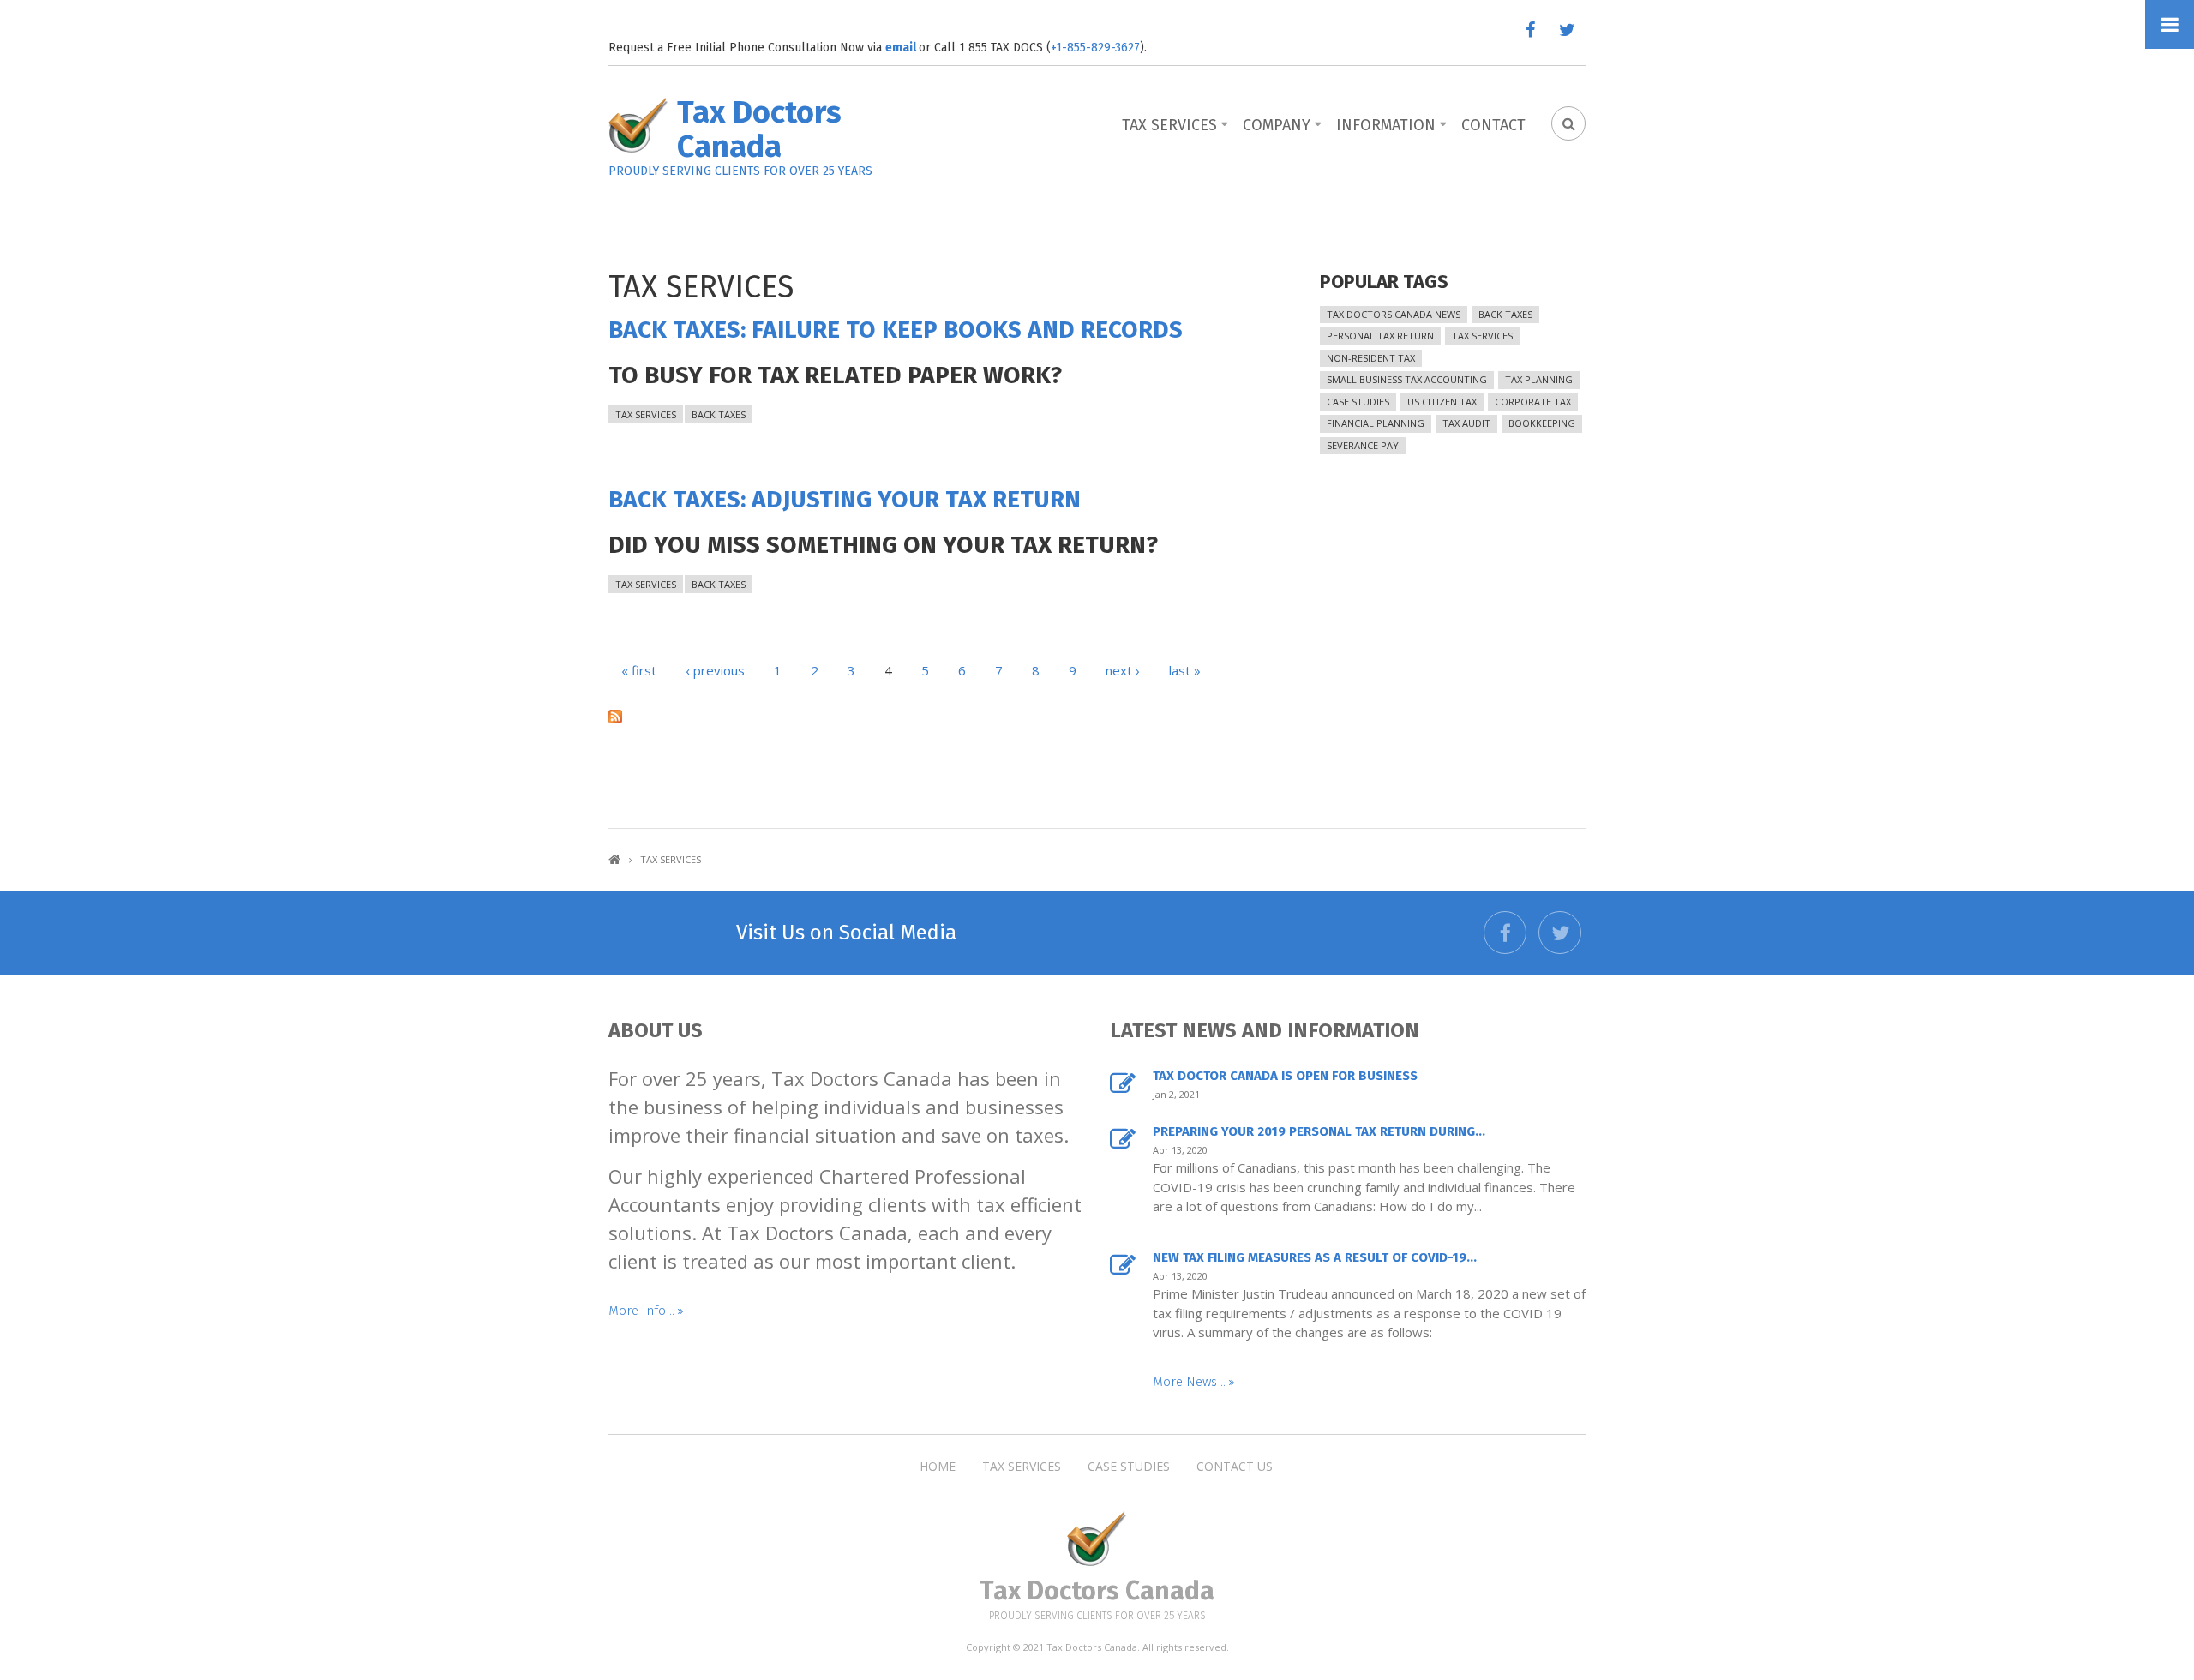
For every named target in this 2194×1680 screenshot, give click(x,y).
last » (1185, 670)
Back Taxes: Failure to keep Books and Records (896, 330)
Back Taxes (719, 414)
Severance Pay (1363, 445)
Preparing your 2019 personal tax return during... (1319, 1131)
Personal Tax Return (1380, 336)
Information (1386, 125)
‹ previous (715, 670)
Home (614, 859)
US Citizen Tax (1442, 402)
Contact (1493, 125)
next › (1123, 670)
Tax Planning (1539, 379)
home (938, 1467)
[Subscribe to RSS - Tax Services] (930, 715)
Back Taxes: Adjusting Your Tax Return (845, 499)
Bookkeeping (1542, 423)
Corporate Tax (1533, 402)
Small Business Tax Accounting (1407, 379)
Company (1277, 125)
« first (639, 670)
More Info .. (643, 1311)
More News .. (1191, 1382)
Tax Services (1169, 125)
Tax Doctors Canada (759, 129)
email (902, 48)
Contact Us (1235, 1467)
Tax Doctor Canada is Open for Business (1285, 1076)
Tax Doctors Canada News (1394, 314)
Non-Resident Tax (1371, 358)
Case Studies (1358, 402)
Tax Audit (1466, 423)
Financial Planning (1376, 423)
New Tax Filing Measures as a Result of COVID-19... (1315, 1257)
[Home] (638, 126)
